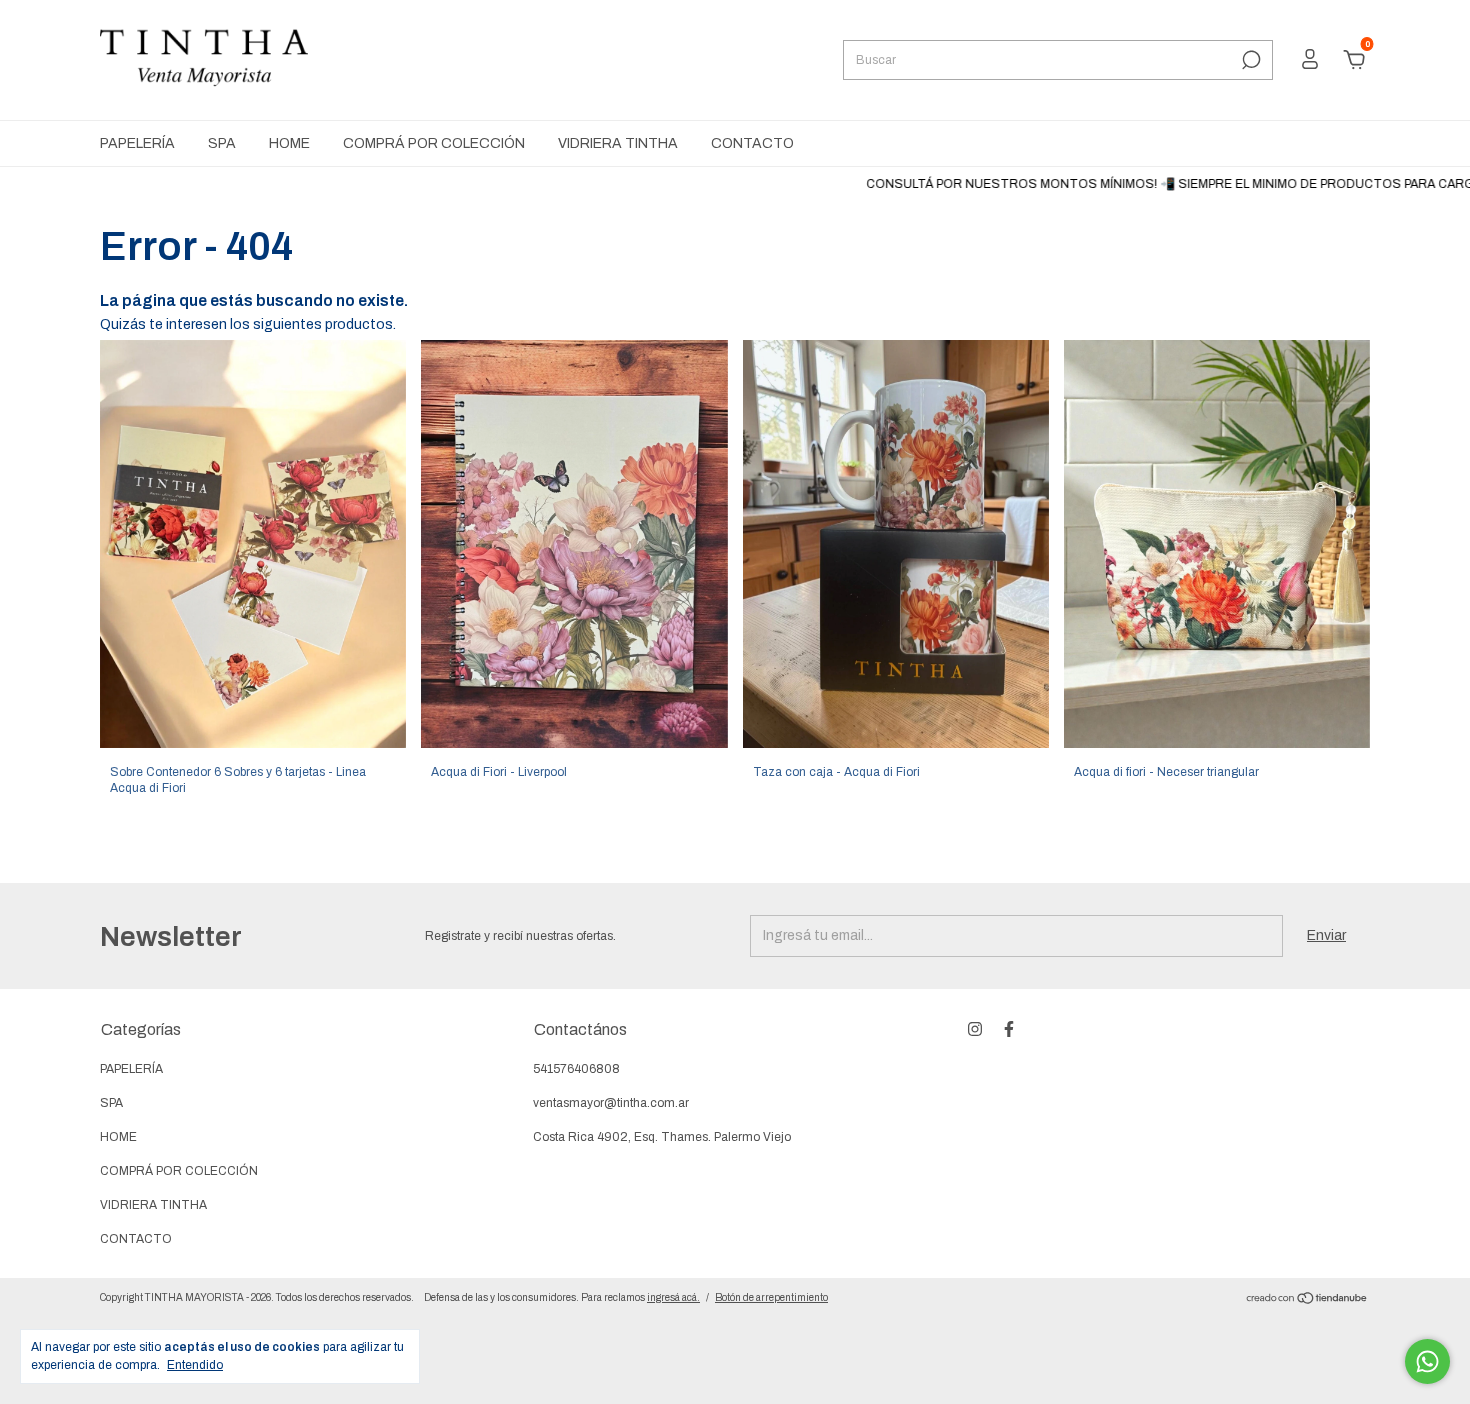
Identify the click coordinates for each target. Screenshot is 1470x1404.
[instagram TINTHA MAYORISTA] (975, 1029)
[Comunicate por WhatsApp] (1427, 1361)
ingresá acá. (673, 1297)
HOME (289, 143)
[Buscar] (1249, 60)
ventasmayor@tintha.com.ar (611, 1103)
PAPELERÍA (137, 143)
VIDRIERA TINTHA (618, 143)
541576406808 (576, 1069)
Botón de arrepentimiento (771, 1297)
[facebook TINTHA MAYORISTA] (1009, 1029)
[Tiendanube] (1307, 1300)
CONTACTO (752, 143)
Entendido (195, 1365)
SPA (222, 143)
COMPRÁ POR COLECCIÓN (434, 143)
